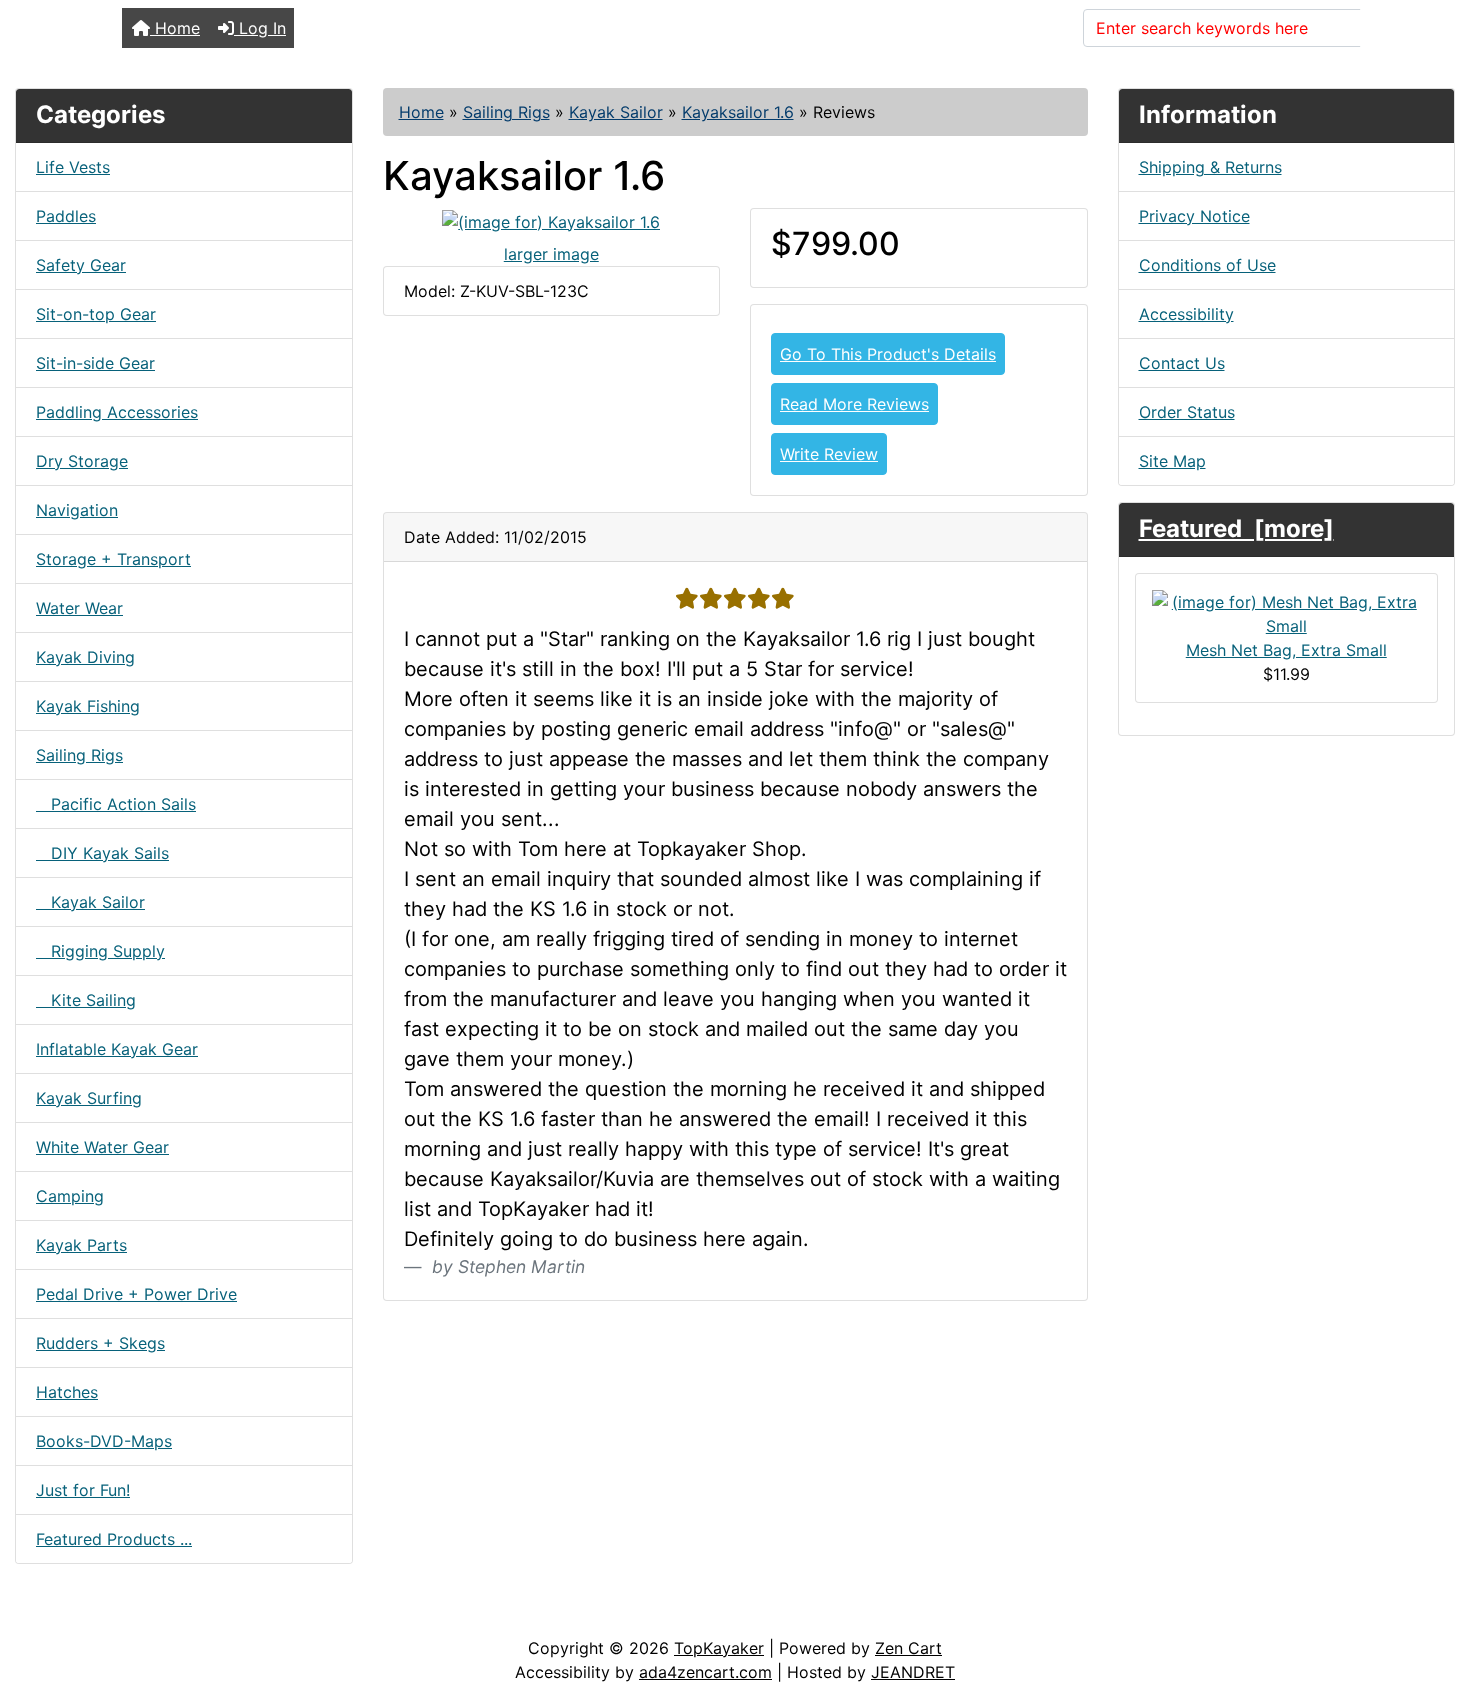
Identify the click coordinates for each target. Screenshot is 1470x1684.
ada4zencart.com (705, 1672)
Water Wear (79, 608)
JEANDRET (913, 1672)
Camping (70, 1196)
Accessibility (1186, 314)
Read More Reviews (854, 404)
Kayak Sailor (616, 112)
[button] (1433, 1585)
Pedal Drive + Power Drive (136, 1294)
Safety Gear (81, 265)
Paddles (66, 216)
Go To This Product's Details (888, 354)
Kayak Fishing (88, 706)
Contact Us (1182, 363)
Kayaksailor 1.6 (738, 112)
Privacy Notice (1194, 216)
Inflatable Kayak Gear (117, 1049)
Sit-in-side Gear (95, 363)
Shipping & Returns (1210, 167)
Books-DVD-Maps (104, 1441)
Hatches (67, 1392)
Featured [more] (1236, 528)
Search (1399, 28)
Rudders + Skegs (100, 1343)
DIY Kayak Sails (102, 853)
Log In (260, 28)
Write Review (829, 454)
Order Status (1187, 412)
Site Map (1172, 461)
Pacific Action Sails (116, 804)
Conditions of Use (1207, 265)
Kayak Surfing (89, 1098)
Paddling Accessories (117, 412)
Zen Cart (908, 1648)
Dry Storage (82, 461)
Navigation (77, 510)
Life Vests (73, 167)
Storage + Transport (113, 559)
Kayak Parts (81, 1245)
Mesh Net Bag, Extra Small (1286, 650)
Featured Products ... (114, 1539)
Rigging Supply (100, 951)
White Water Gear (102, 1147)
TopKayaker (719, 1648)
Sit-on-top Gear (96, 314)
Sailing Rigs (506, 112)
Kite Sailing (86, 1000)
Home (175, 28)
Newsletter (287, 1616)
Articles (61, 1616)
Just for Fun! (83, 1490)
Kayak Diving (85, 657)
